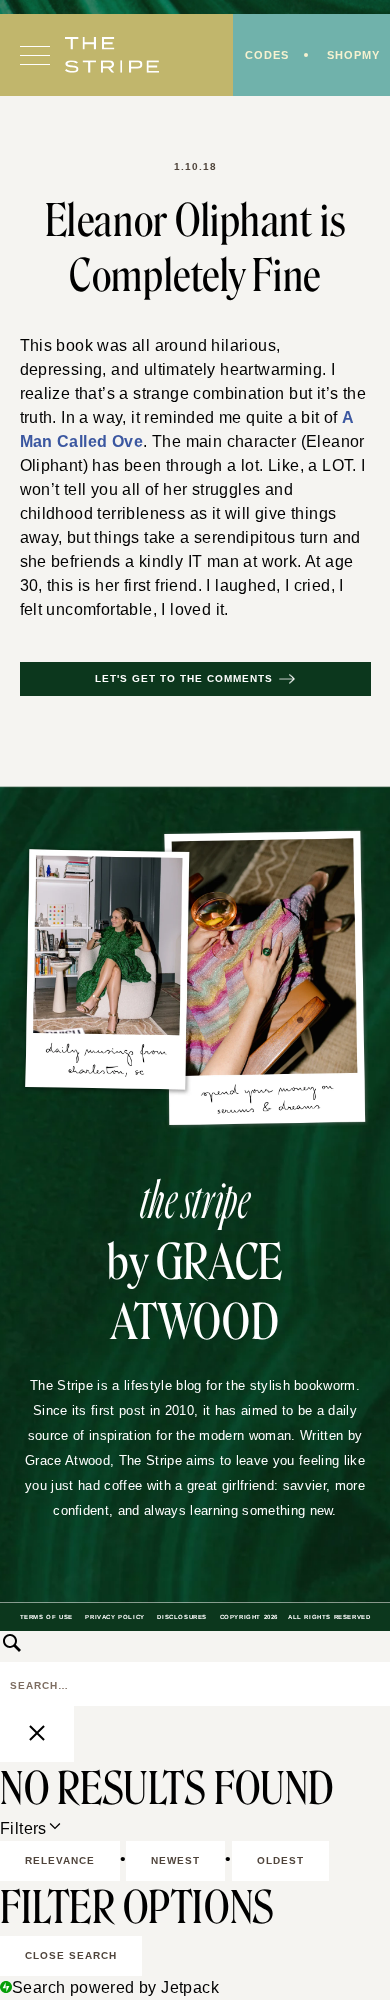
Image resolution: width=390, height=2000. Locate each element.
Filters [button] (52, 1830)
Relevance (60, 1860)
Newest (175, 1860)
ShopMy (353, 55)
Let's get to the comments (184, 678)
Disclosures (182, 1617)
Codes (267, 55)
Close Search (71, 1955)
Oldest (280, 1860)
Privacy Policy (114, 1617)
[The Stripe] (112, 55)
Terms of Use (46, 1617)
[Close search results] (37, 1734)
